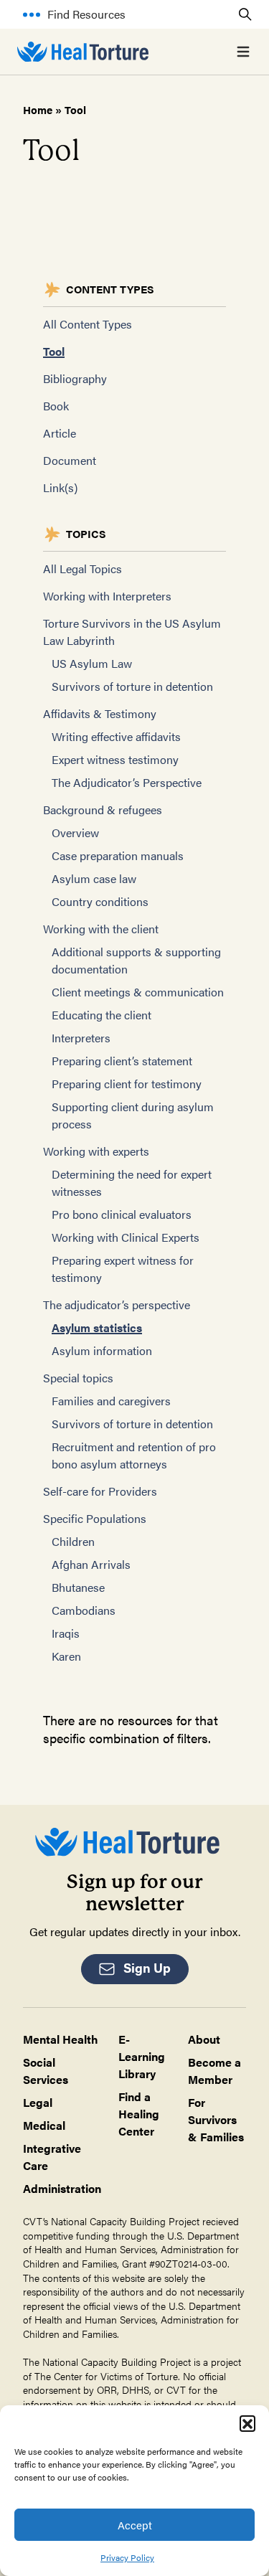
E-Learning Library (142, 2056)
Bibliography (75, 378)
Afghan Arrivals (91, 1564)
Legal (38, 2102)
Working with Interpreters (107, 596)
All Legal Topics (82, 568)
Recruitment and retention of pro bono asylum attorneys (134, 1455)
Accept (135, 2525)
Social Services (46, 2071)
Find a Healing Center (139, 2114)
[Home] (83, 52)
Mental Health (61, 2039)
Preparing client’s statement (122, 1061)
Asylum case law (94, 878)
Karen (66, 1656)
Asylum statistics (97, 1327)
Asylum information (102, 1350)
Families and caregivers (111, 1401)
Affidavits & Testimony (100, 713)
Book (56, 406)
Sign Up (147, 1967)
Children (73, 1541)
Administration (62, 2188)
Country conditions (100, 901)
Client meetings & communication (138, 992)
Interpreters (81, 1038)
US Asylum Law (92, 663)
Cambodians (84, 1610)
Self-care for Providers (100, 1491)
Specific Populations (95, 1518)
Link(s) (60, 487)
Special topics (78, 1378)
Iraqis (66, 1633)
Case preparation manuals (118, 855)
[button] (247, 2423)
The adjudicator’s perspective (117, 1304)
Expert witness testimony (115, 759)
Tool (54, 351)
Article (60, 433)
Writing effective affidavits (116, 736)
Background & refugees (103, 810)
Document (70, 460)
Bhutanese (78, 1587)
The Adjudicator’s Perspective (127, 782)
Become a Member (214, 2071)
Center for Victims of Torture (116, 2376)
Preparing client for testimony (127, 1084)
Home (38, 109)
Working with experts (96, 1151)
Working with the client (101, 929)
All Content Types (88, 324)
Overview (75, 832)
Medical (44, 2125)
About (204, 2039)
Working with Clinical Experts (126, 1237)
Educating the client (102, 1015)
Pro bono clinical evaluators (122, 1214)
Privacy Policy (127, 2557)
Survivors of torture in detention (132, 686)
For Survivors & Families (216, 2119)
